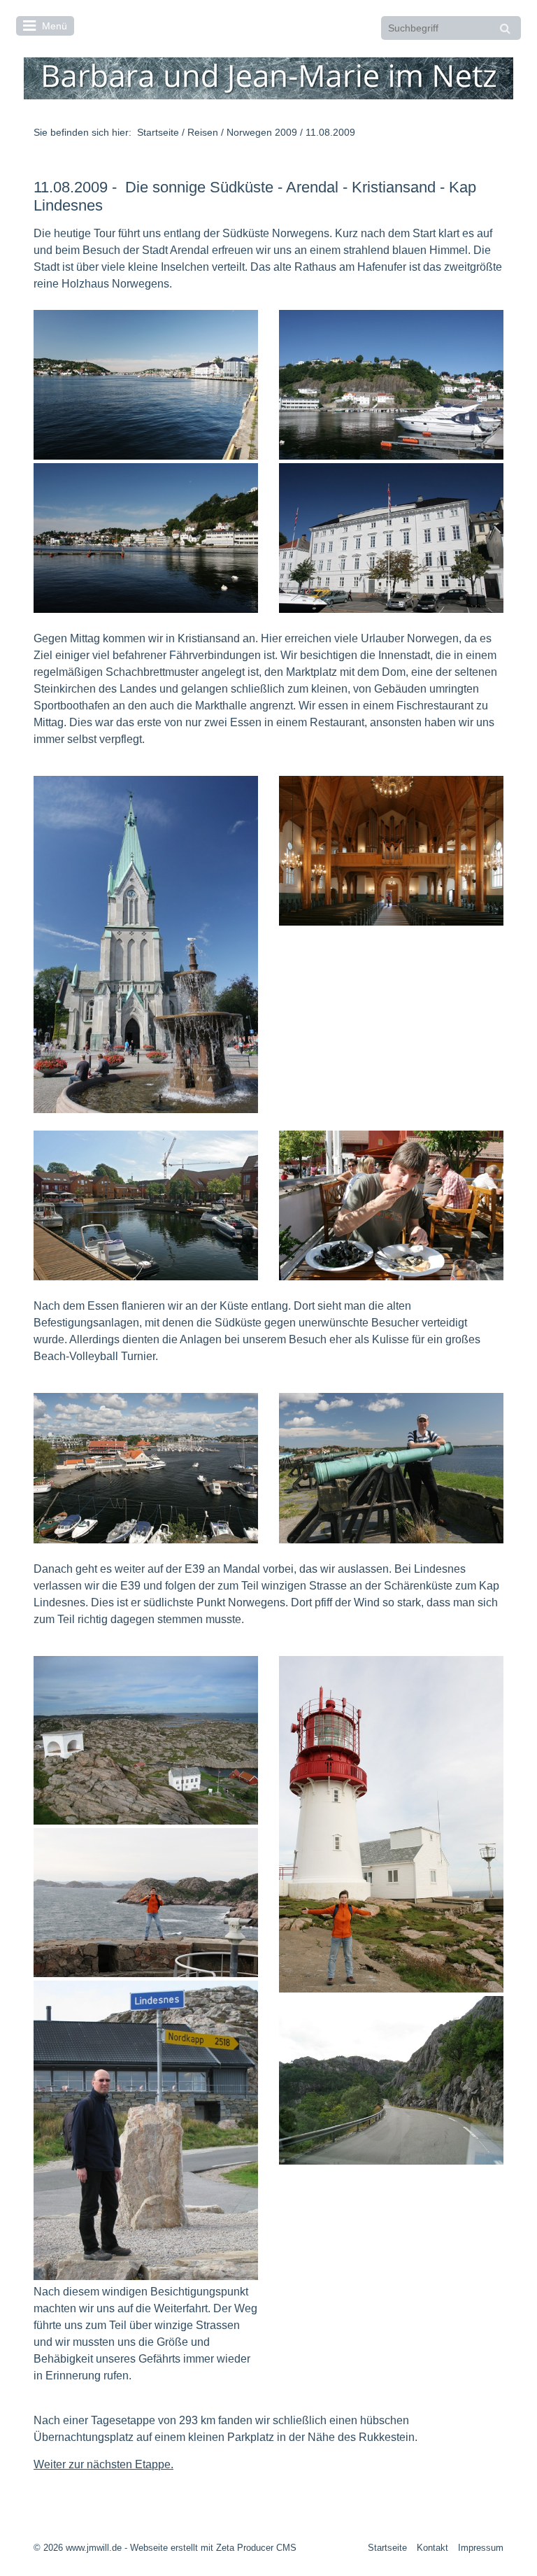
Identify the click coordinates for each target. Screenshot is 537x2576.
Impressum (481, 2548)
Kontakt (432, 2548)
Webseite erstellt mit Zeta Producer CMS (213, 2548)
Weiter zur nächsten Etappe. (103, 2464)
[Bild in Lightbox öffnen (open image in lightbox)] (146, 385)
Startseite (158, 132)
